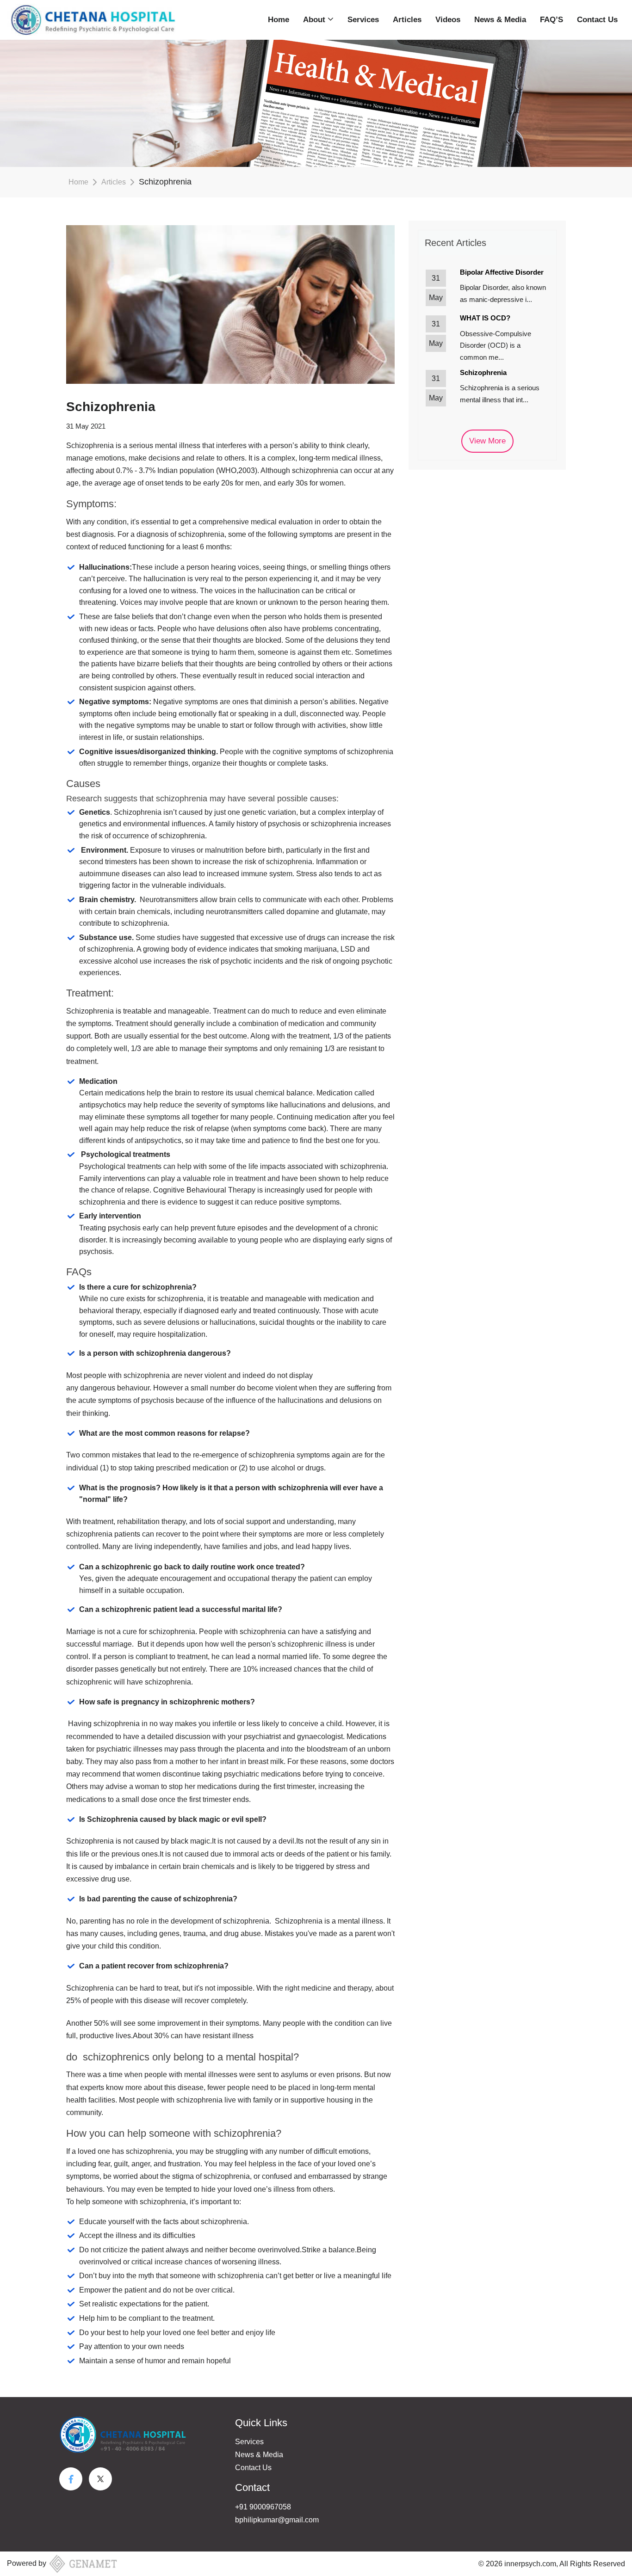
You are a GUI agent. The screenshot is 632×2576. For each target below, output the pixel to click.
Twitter (100, 2479)
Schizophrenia (483, 372)
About (315, 20)
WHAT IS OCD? (485, 318)
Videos (448, 20)
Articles (407, 20)
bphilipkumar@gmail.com (277, 2520)
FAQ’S (551, 20)
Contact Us (597, 20)
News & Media (500, 20)
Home (279, 20)
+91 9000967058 (263, 2507)
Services (363, 20)
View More (487, 441)
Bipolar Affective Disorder (502, 272)
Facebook (71, 2479)
